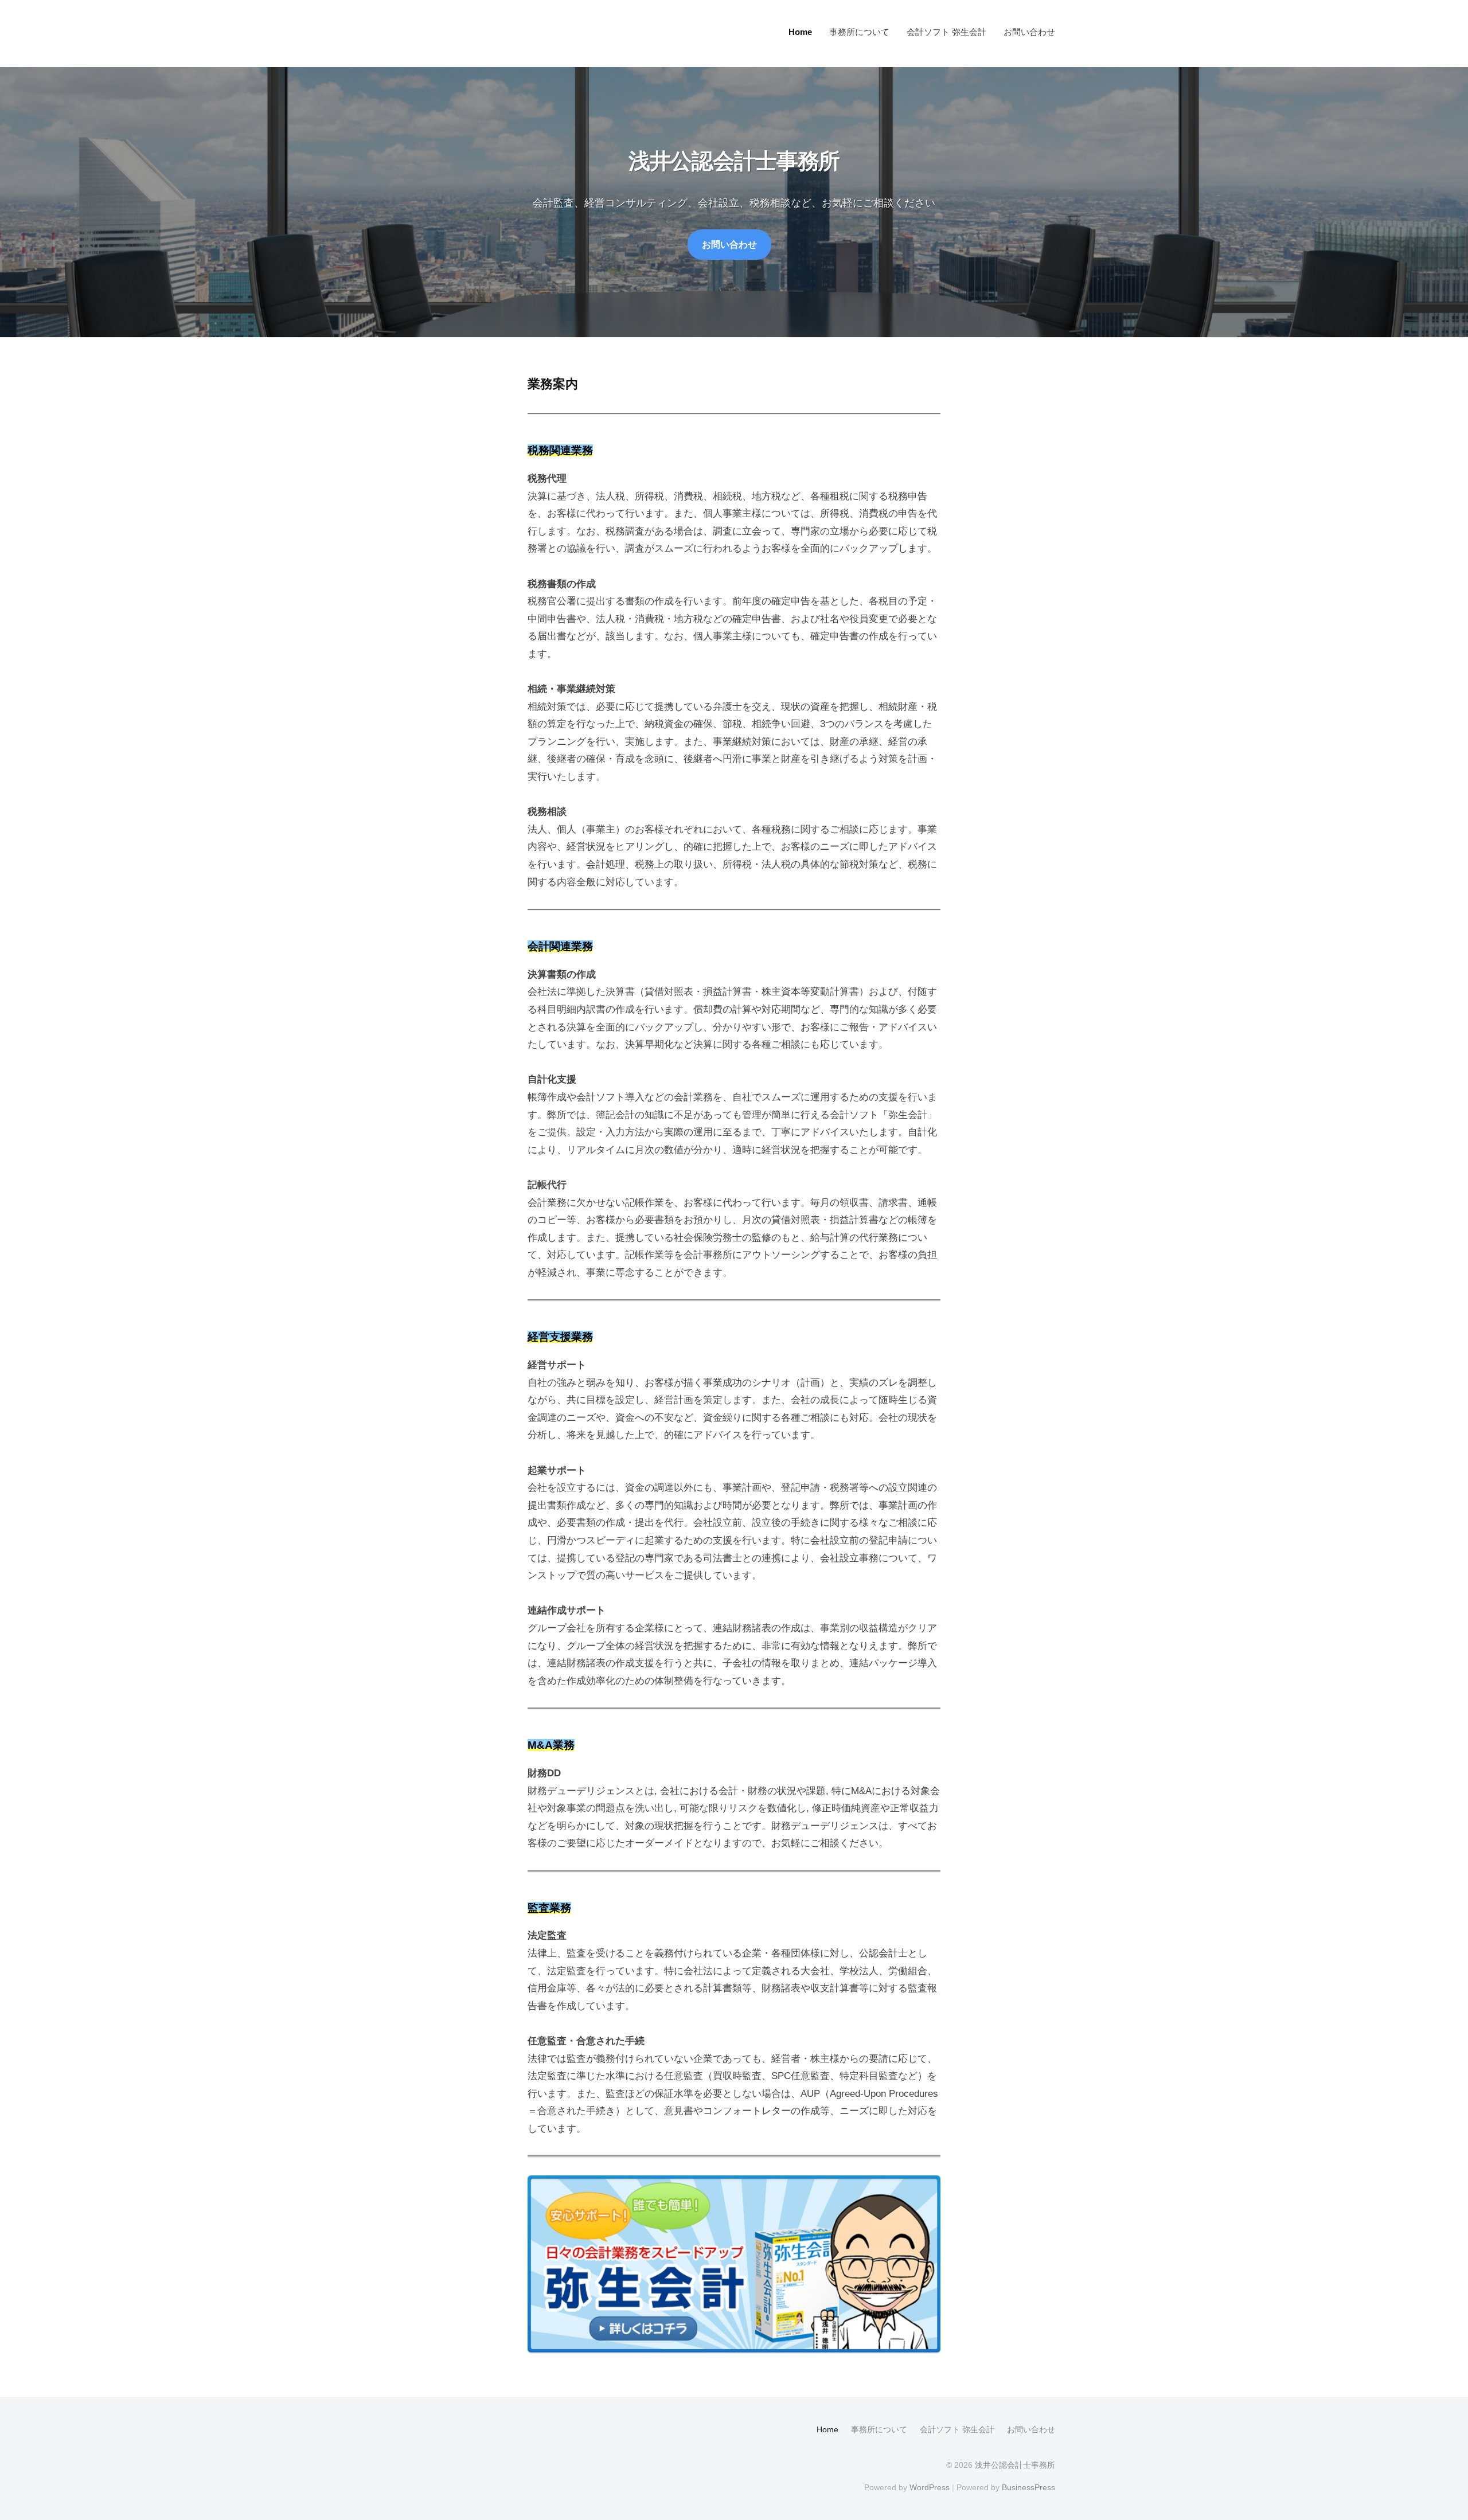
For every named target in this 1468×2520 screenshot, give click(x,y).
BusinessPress (1028, 2487)
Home (800, 32)
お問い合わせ (1029, 32)
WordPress (930, 2487)
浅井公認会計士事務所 (1015, 2465)
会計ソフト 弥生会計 (946, 32)
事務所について (859, 32)
